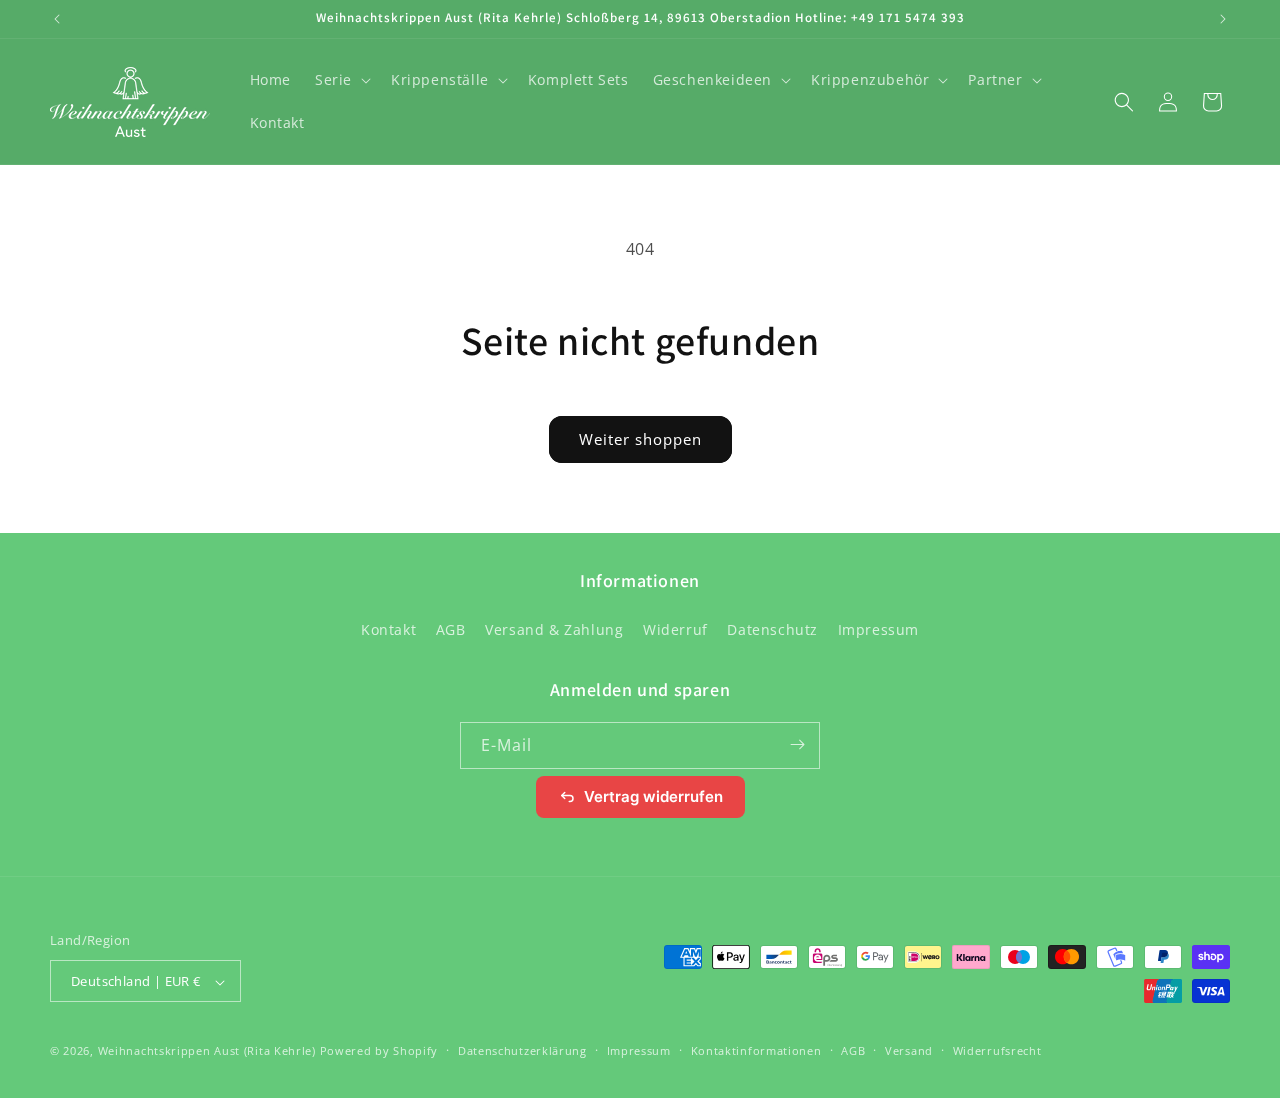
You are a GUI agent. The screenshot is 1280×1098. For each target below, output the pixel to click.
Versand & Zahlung (554, 630)
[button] (341, 80)
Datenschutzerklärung (522, 1050)
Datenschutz (772, 630)
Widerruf (675, 630)
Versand (909, 1050)
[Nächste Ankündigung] (1223, 19)
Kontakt (388, 630)
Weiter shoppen (640, 439)
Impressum (878, 630)
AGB (451, 630)
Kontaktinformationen (756, 1050)
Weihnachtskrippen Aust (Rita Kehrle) (207, 1051)
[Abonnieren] (797, 744)
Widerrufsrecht (997, 1050)
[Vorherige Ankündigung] (57, 19)
